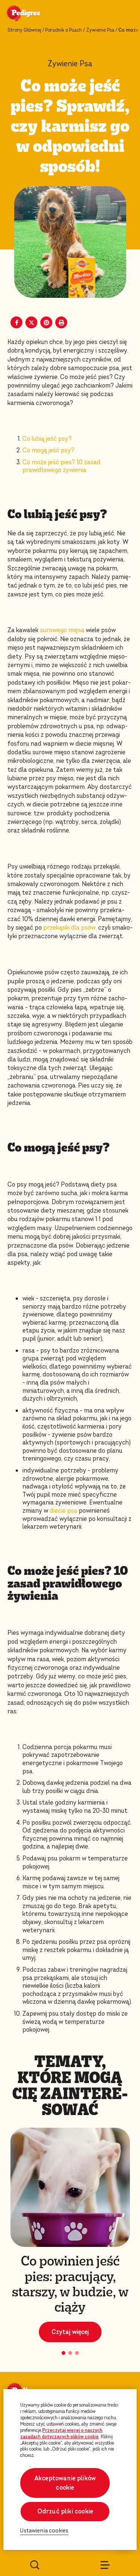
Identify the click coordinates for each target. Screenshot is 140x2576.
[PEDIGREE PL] (32, 14)
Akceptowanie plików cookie (65, 2483)
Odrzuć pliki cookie (65, 2511)
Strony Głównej (24, 30)
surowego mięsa (61, 630)
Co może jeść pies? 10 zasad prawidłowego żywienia (61, 466)
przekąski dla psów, (71, 928)
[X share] (31, 322)
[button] (63, 2353)
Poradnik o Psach (63, 30)
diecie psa (63, 1511)
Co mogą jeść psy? (48, 450)
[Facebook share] (16, 322)
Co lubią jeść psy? (47, 439)
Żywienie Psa (100, 30)
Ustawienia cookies (44, 2531)
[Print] (61, 322)
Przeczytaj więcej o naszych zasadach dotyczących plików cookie (61, 2434)
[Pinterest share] (46, 322)
